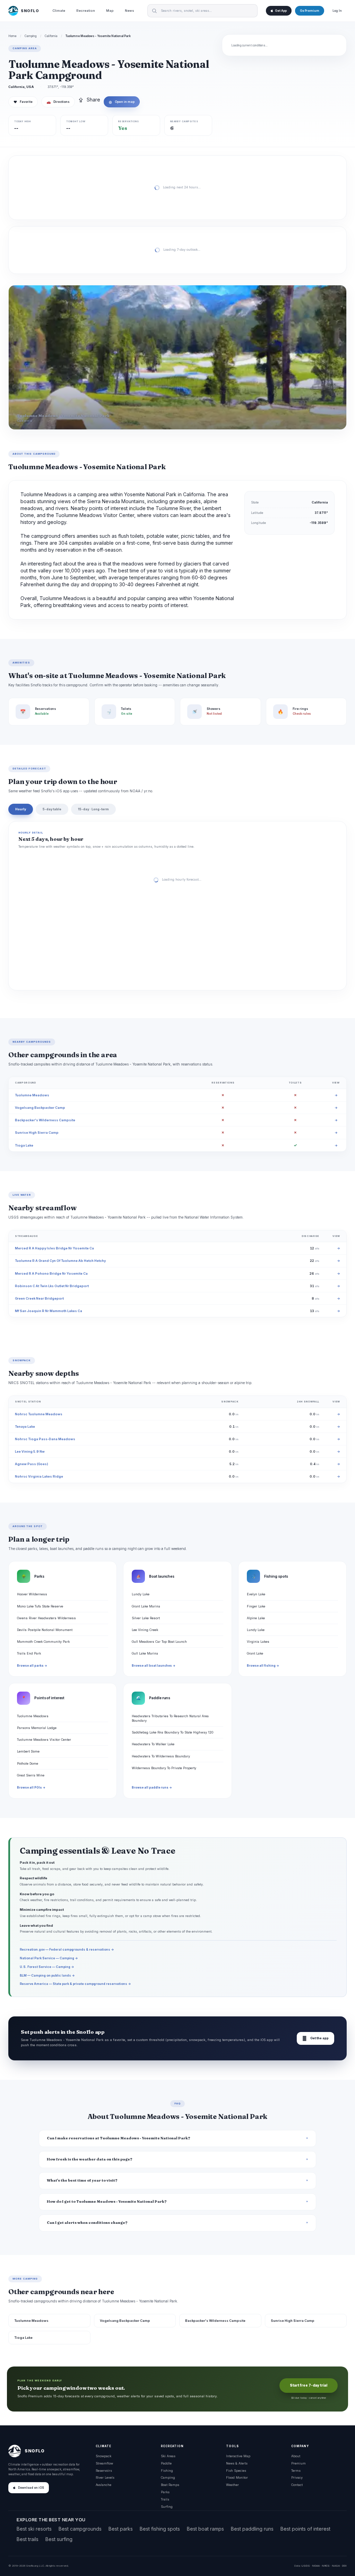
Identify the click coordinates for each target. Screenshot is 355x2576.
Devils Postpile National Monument (45, 1630)
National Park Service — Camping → (49, 1958)
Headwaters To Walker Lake (153, 1744)
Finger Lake (256, 1606)
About (296, 2456)
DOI (344, 2566)
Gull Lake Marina (145, 1653)
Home (12, 36)
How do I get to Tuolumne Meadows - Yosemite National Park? (107, 2201)
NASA (336, 2566)
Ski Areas (168, 2456)
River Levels (105, 2477)
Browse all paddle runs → (152, 1788)
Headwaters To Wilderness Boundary (161, 1756)
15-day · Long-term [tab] (93, 809)
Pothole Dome (28, 1763)
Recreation (86, 11)
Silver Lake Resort (146, 1618)
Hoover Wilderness (32, 1594)
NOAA (316, 2566)
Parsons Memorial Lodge (37, 1728)
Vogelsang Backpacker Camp (40, 1108)
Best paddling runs (252, 2529)
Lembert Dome (28, 1751)
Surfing (167, 2507)
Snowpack (103, 2456)
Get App (281, 11)
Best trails (28, 2539)
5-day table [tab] (52, 809)
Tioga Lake (24, 1145)
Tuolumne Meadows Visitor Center (44, 1740)
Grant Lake (255, 1653)
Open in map (122, 102)
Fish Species (236, 2471)
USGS (306, 2566)
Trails (165, 2499)
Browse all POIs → (31, 1788)
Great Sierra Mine (31, 1775)
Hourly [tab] (21, 809)
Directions (58, 102)
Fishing (167, 2471)
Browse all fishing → (263, 1666)
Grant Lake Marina (146, 1606)
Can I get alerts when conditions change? (87, 2223)
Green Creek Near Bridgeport (39, 1298)
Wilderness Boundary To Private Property (164, 1768)
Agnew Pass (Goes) (32, 1464)
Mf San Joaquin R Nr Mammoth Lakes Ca (49, 1311)
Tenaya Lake (25, 1427)
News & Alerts (237, 2463)
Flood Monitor (237, 2477)
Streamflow (104, 2463)
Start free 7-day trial (309, 2385)
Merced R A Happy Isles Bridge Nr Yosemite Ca (54, 1248)
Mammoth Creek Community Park (43, 1642)
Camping (31, 36)
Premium (298, 2463)
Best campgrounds (80, 2529)
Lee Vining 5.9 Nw (30, 1451)
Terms (296, 2471)
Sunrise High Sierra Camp (37, 1133)
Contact (297, 2485)
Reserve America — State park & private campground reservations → (75, 1984)
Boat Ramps (170, 2485)
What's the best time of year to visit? (82, 2180)
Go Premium (310, 11)
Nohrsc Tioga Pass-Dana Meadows (45, 1439)
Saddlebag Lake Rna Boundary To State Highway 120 (172, 1732)
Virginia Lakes (258, 1642)
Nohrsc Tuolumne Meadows (39, 1414)
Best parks (121, 2529)
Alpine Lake (256, 1618)
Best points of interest (305, 2529)
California (51, 36)
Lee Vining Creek (145, 1630)
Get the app (315, 2038)
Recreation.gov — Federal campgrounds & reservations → (67, 1949)
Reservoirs (104, 2471)
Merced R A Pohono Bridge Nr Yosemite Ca (51, 1273)
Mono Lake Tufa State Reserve (40, 1606)
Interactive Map (238, 2456)
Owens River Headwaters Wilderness (46, 1618)
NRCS (326, 2566)
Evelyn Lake (256, 1594)
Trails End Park (29, 1653)
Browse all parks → (32, 1666)
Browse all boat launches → (154, 1666)
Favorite (23, 102)
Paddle (166, 2463)
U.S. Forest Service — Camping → (47, 1967)
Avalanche (103, 2485)
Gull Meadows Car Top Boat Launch (159, 1642)
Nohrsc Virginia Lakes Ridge (39, 1476)
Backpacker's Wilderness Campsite (45, 1120)
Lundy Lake (141, 1594)
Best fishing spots (160, 2529)
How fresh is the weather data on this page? (90, 2159)
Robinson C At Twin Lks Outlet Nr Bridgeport (52, 1286)
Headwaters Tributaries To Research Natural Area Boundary (170, 1718)
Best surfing (59, 2539)
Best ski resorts (34, 2529)
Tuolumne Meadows (32, 1095)
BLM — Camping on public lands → (47, 1975)
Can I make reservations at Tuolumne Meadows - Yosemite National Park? (119, 2138)
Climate (59, 11)
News (129, 11)
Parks (165, 2492)
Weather (232, 2485)
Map (110, 11)
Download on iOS (31, 2488)
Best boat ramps (205, 2529)
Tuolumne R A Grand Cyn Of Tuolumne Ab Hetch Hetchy (60, 1261)
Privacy (297, 2477)
